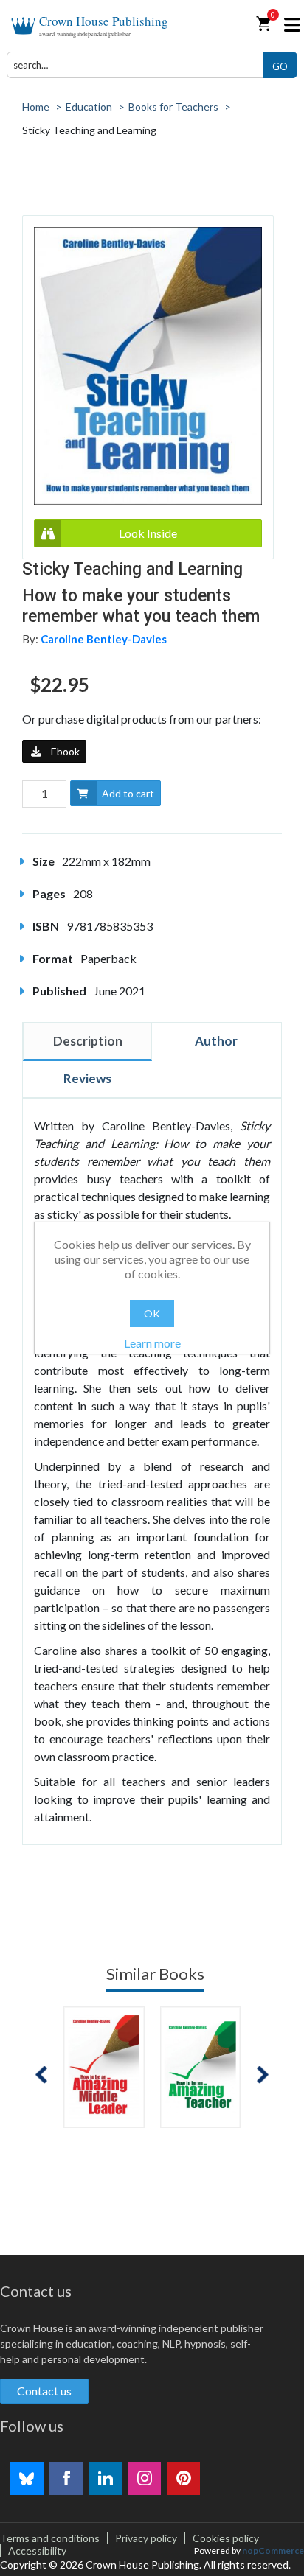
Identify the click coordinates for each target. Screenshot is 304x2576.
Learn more (152, 1343)
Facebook (66, 2478)
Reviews (87, 1078)
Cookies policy (226, 2538)
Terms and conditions (50, 2538)
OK (152, 1313)
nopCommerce (273, 2551)
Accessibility (37, 2551)
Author (216, 1041)
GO (280, 66)
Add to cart (128, 793)
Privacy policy (146, 2538)
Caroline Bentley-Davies (104, 639)
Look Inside (148, 533)
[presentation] (41, 2075)
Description (88, 1041)
